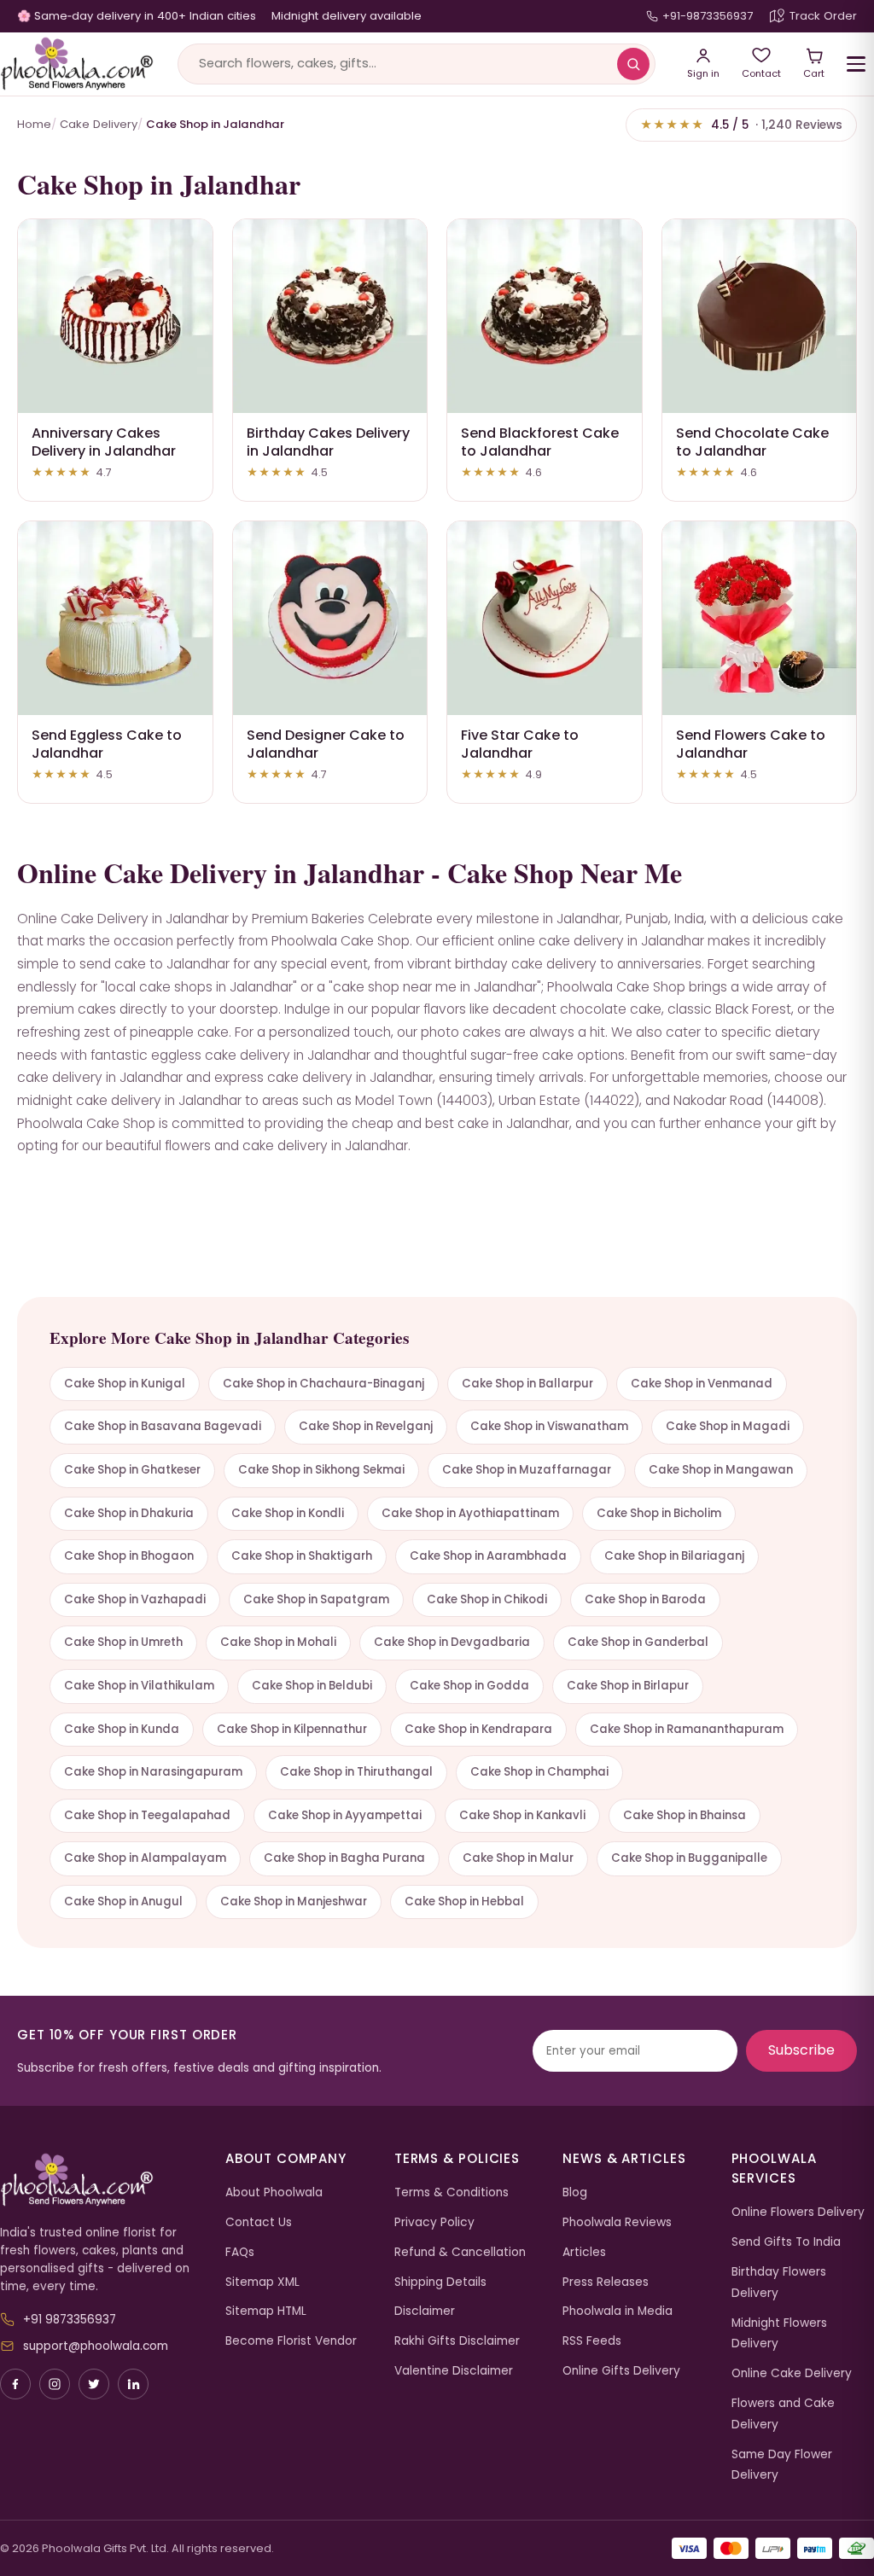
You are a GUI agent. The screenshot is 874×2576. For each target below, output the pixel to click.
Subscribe (801, 2050)
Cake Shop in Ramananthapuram (687, 1729)
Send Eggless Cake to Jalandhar (107, 744)
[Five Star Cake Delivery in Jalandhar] (545, 619)
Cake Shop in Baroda (645, 1599)
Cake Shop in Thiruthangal (356, 1772)
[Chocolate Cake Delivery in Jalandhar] (760, 317)
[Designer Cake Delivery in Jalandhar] (330, 619)
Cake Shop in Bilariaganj (674, 1556)
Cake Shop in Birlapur (628, 1686)
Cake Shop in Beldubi (312, 1686)
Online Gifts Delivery (621, 2371)
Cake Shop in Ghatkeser (132, 1470)
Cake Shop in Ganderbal (638, 1642)
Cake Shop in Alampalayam (145, 1858)
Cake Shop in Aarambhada (488, 1556)
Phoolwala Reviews (617, 2222)
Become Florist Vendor (291, 2341)
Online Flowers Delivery (798, 2212)
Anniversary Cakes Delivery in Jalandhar (104, 442)
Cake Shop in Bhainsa (685, 1815)
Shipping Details (440, 2282)
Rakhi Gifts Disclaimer (457, 2341)
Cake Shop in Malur (518, 1858)
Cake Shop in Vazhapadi (135, 1599)
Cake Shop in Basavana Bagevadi (163, 1426)
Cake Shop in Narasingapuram (153, 1772)
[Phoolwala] (100, 2180)
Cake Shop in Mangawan (721, 1470)
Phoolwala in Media (618, 2311)
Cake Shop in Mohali (278, 1642)
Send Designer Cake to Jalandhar (326, 744)
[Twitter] (94, 2384)
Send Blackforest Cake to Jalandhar (540, 442)
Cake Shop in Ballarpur (527, 1384)
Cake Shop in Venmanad (702, 1384)
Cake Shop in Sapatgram (316, 1599)
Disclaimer (425, 2311)
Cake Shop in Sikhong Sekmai (321, 1470)
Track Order (823, 16)
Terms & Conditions (452, 2192)
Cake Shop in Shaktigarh (302, 1556)
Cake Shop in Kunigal (125, 1384)
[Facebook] (15, 2384)
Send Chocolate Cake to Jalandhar (752, 442)
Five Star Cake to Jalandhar (520, 744)
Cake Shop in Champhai (539, 1772)
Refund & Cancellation (460, 2252)
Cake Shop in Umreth (123, 1642)
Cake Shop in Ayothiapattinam (470, 1513)
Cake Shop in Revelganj (366, 1426)
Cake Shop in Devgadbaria (452, 1642)
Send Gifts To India (786, 2242)
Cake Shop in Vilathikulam (139, 1686)
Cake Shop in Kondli (288, 1513)
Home (34, 124)
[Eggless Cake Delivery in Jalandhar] (115, 619)
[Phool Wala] (77, 64)
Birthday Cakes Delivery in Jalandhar (328, 442)
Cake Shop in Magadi (728, 1426)
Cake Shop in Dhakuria (129, 1513)
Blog (575, 2192)
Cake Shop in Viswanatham (549, 1426)
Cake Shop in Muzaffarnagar (527, 1470)
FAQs (240, 2252)
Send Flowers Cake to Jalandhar (751, 744)
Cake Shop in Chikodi (487, 1599)
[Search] (633, 64)
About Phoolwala (274, 2192)
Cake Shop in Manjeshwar (294, 1901)
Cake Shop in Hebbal (464, 1901)
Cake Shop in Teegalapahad (147, 1815)
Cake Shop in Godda (469, 1686)
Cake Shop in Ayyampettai (345, 1815)
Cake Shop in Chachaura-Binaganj (323, 1384)
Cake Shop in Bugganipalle (689, 1858)
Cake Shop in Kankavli (522, 1815)
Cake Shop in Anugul (123, 1901)
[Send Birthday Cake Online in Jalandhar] (330, 317)
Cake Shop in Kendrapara (478, 1729)
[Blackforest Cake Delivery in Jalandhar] (545, 317)
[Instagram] (55, 2384)
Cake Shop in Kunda (122, 1729)
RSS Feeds (592, 2341)
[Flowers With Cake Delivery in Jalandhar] (760, 619)
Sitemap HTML (266, 2311)
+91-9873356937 (708, 16)
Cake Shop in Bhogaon (129, 1556)
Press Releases (606, 2282)
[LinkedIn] (133, 2384)
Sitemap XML (262, 2282)
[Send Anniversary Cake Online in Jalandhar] (115, 317)
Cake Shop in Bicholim (659, 1513)
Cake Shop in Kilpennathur (292, 1729)
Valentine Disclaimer (454, 2371)
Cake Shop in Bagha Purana (344, 1858)
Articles (584, 2252)
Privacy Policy (434, 2222)
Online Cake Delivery (792, 2373)
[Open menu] (856, 64)
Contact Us (259, 2222)
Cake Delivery (99, 124)
